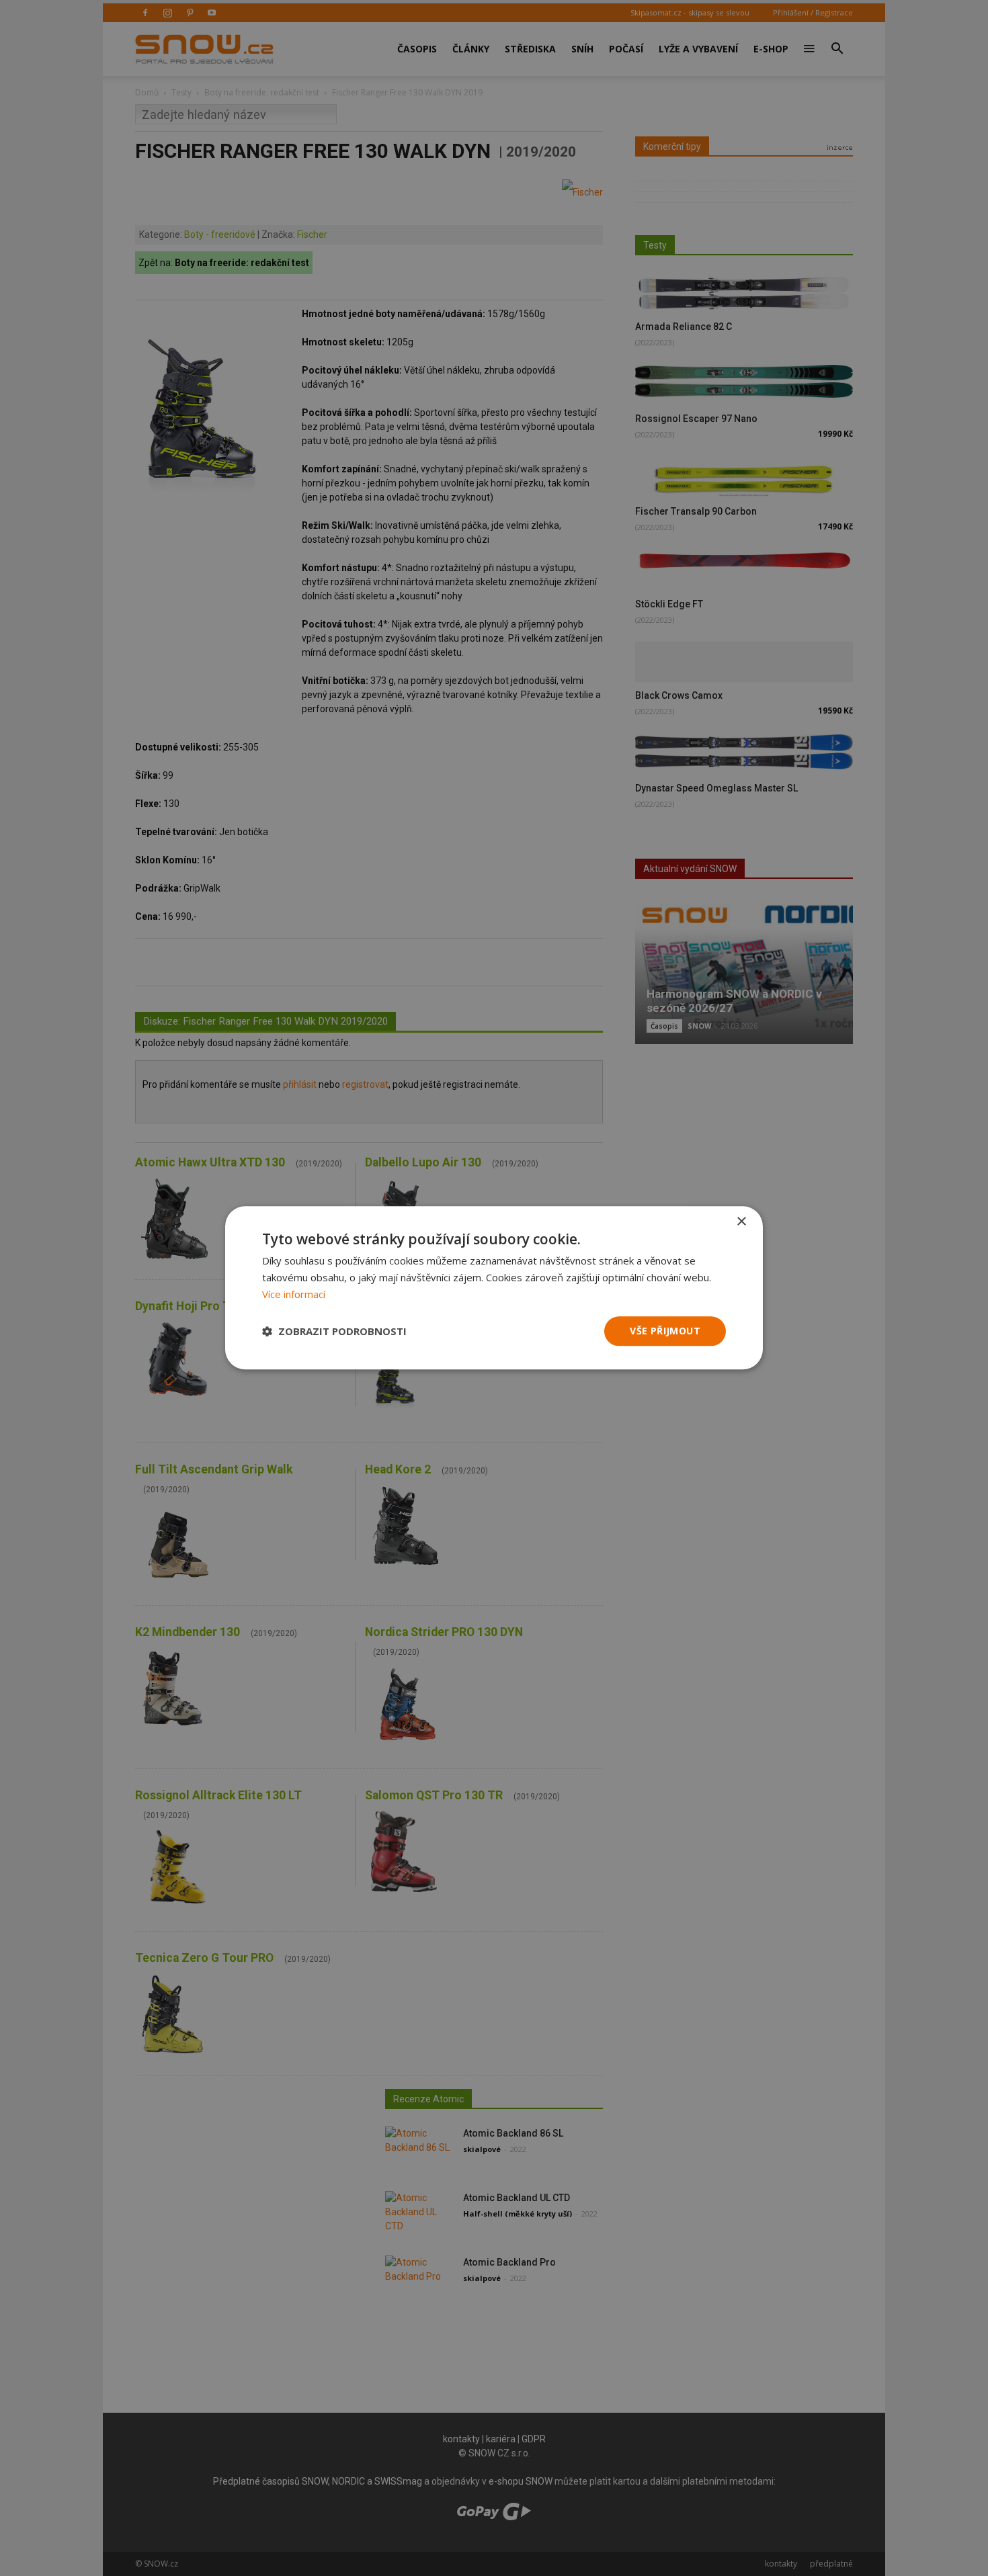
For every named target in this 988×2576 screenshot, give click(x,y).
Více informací (294, 1294)
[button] (334, 1331)
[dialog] (494, 1288)
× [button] (741, 1222)
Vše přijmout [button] (665, 1331)
